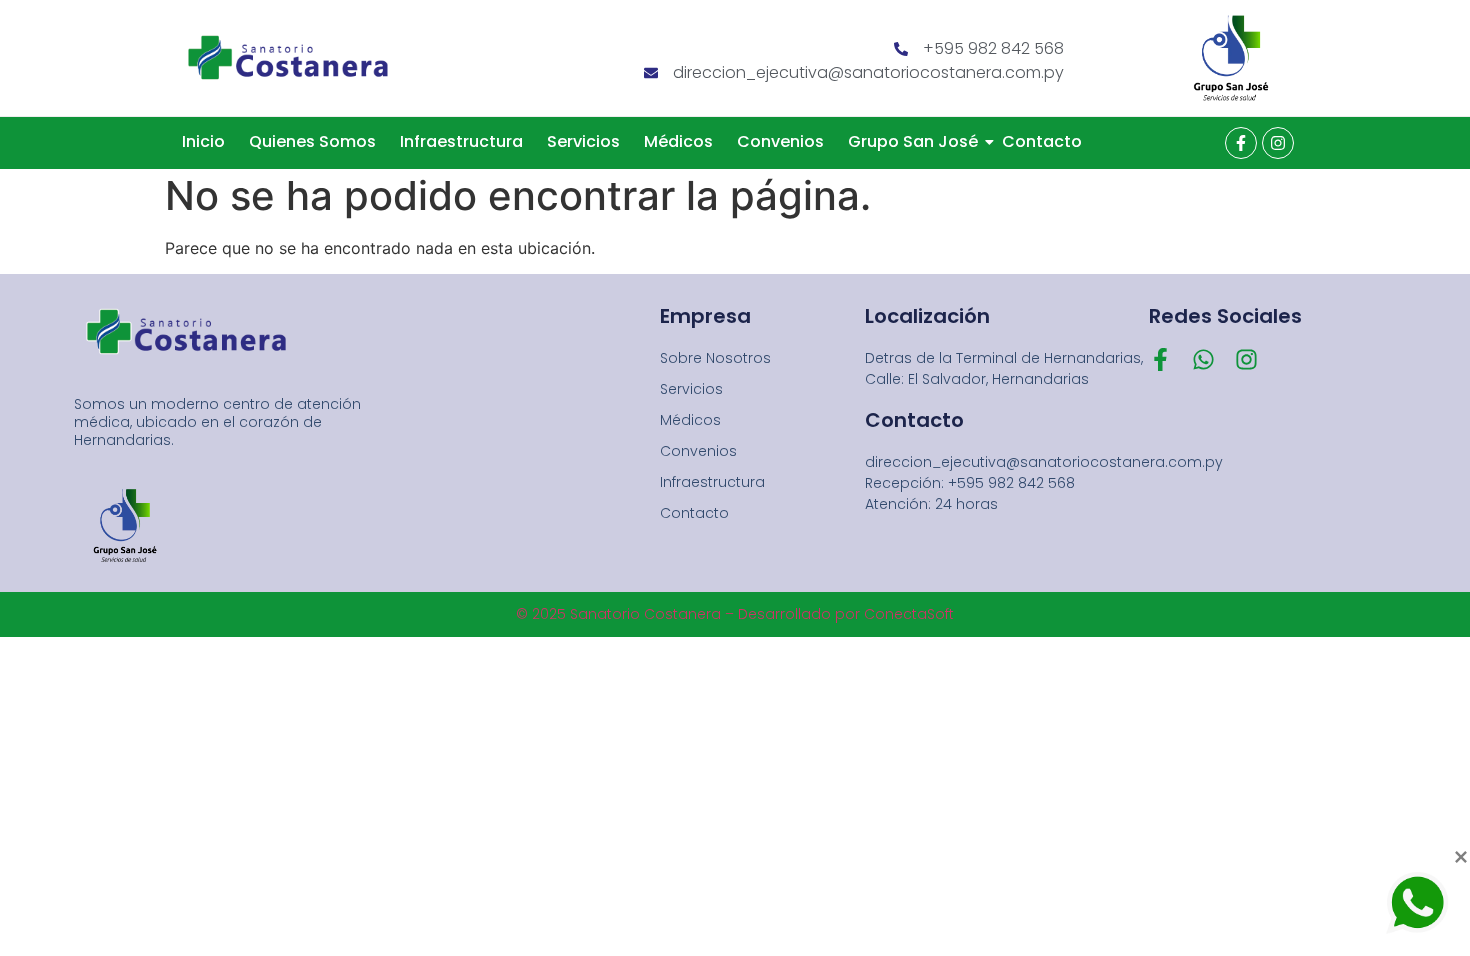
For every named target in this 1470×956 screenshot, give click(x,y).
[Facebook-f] (1241, 143)
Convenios (780, 141)
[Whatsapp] (1203, 359)
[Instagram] (1278, 143)
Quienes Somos (312, 141)
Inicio (203, 141)
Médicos (678, 141)
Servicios (583, 141)
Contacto (1042, 141)
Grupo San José (913, 141)
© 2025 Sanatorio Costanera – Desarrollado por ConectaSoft (735, 614)
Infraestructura (461, 141)
